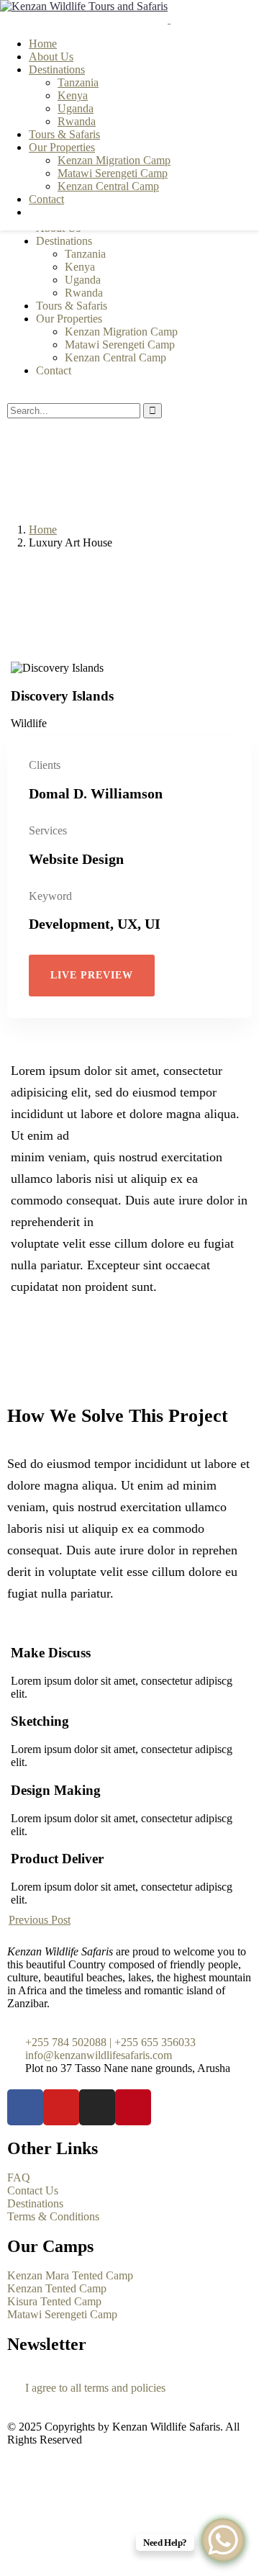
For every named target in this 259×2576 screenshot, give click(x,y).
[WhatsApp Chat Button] (223, 2540)
